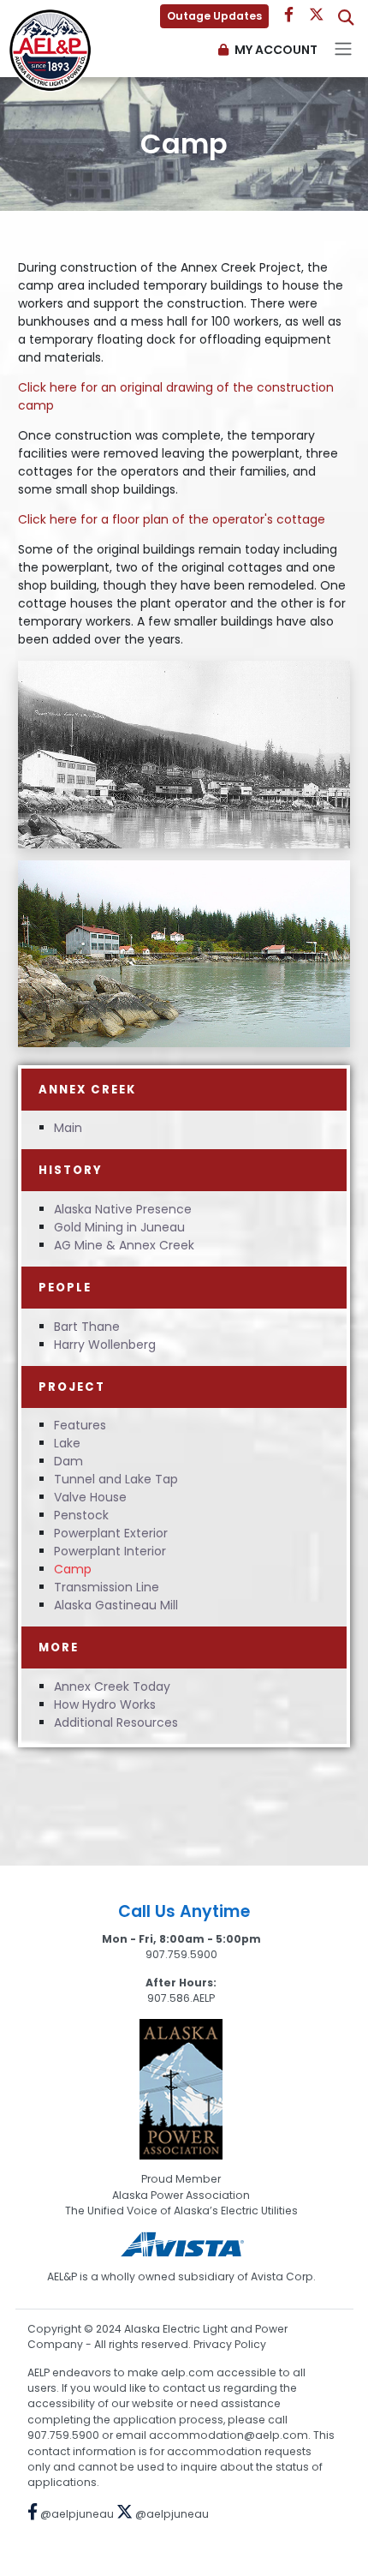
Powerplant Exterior (111, 1533)
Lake (67, 1443)
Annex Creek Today (112, 1686)
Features (80, 1425)
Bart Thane (87, 1327)
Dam (68, 1461)
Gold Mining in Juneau (119, 1227)
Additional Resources (116, 1722)
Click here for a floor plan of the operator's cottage (172, 519)
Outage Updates (214, 16)
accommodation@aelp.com (229, 2435)
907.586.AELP (181, 1998)
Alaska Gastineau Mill (116, 1605)
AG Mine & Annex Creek (124, 1245)
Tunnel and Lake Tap (116, 1479)
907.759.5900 (181, 1954)
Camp (73, 1569)
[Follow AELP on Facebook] (289, 15)
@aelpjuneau (76, 2514)
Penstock (81, 1515)
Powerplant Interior (110, 1551)
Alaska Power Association (181, 2195)
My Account (276, 50)
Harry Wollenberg (105, 1345)
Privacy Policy (230, 2344)
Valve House (90, 1497)
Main (68, 1128)
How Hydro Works (105, 1704)
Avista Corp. (283, 2276)
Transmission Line (107, 1587)
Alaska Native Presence (123, 1209)
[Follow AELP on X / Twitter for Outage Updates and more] (318, 15)
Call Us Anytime (184, 1911)
